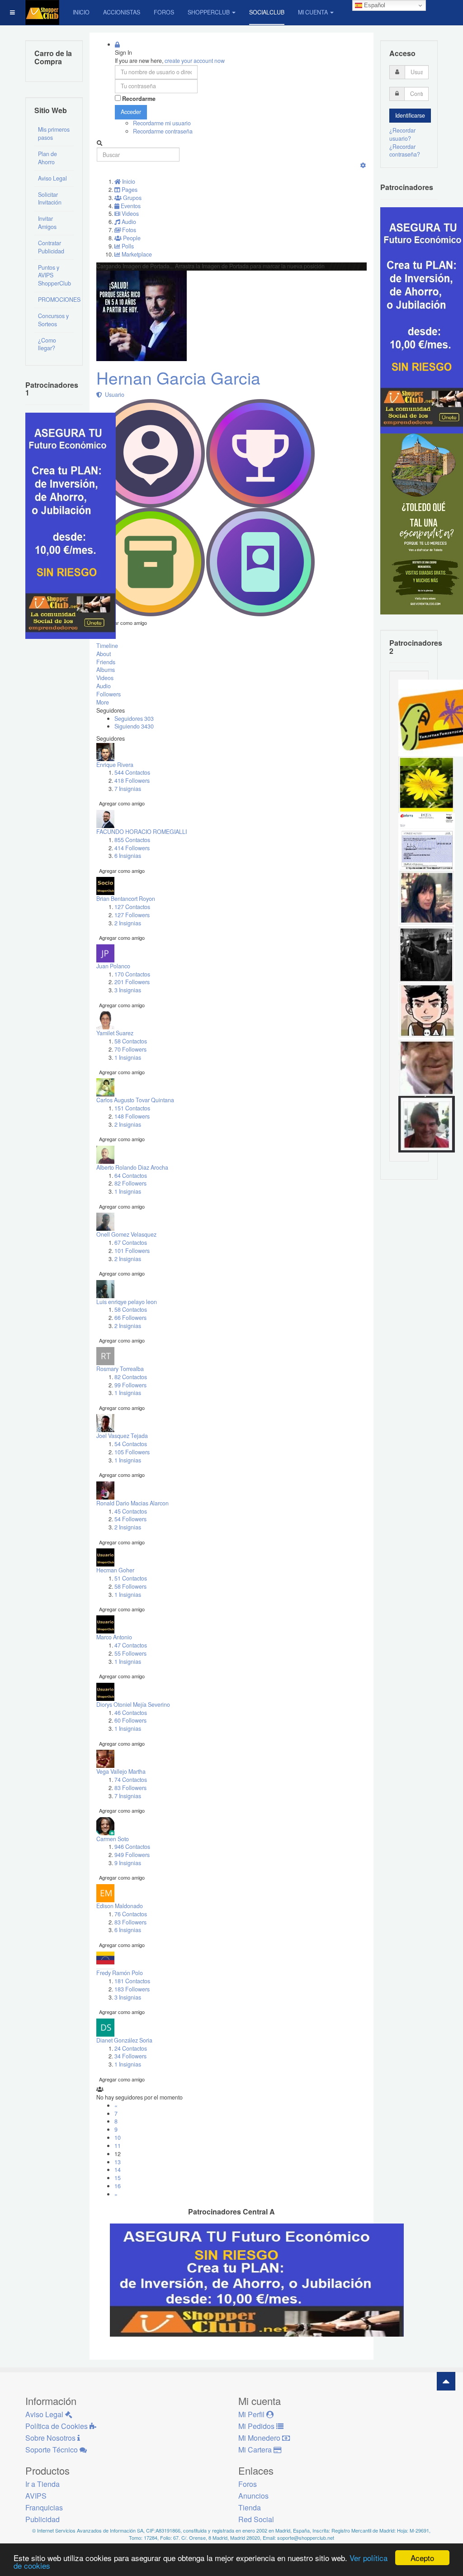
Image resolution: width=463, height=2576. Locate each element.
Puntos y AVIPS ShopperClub (54, 276)
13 (118, 2162)
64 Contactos (131, 1176)
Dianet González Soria (124, 2040)
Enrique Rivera (115, 765)
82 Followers (130, 1183)
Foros (164, 12)
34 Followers (130, 2056)
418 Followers (132, 781)
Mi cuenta (313, 12)
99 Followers (130, 1385)
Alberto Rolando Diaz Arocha (132, 1167)
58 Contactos (131, 1041)
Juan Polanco (113, 966)
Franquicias (44, 2507)
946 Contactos (132, 1847)
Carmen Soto (113, 1839)
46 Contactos (131, 1713)
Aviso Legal (52, 178)
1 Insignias (128, 1057)
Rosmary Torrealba (120, 1369)
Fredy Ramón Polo (120, 1973)
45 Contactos (131, 1511)
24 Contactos (131, 2048)
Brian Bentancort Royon (126, 899)
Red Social (256, 2519)
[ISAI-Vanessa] (427, 841)
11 (118, 2146)
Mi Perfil (252, 2414)
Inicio (81, 12)
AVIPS (36, 2496)
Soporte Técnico (52, 2450)
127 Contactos (132, 907)
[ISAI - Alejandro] (427, 1124)
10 (118, 2138)
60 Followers (130, 1720)
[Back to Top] (446, 2381)
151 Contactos (132, 1108)
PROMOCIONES (56, 300)
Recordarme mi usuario (162, 123)
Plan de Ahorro (47, 158)
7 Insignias (128, 789)
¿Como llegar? (47, 344)
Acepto (422, 2558)
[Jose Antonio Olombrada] (71, 525)
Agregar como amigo (124, 623)
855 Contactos (132, 840)
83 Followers (130, 1788)
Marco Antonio (114, 1637)
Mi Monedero (260, 2438)
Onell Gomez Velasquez (126, 1234)
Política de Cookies (57, 2426)
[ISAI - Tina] (427, 784)
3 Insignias (128, 990)
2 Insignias (128, 923)
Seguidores (134, 719)
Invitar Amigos (47, 223)
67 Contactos (131, 1243)
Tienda (250, 2507)
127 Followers (132, 915)
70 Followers (130, 1049)
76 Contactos (131, 1914)
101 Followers (132, 1251)
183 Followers (132, 1989)
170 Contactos (132, 974)
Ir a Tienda (43, 2484)
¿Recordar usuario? (402, 134)
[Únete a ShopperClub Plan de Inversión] (257, 2279)
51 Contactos (131, 1578)
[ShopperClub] (42, 12)
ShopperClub (209, 12)
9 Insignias (128, 1863)
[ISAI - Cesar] (427, 1010)
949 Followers (132, 1855)
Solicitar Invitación (50, 199)
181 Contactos (132, 1981)
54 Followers (130, 1519)
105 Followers (132, 1452)
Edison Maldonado (120, 1906)
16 (118, 2186)
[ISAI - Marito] (427, 954)
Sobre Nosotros (51, 2438)
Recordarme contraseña (163, 131)
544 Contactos (132, 772)
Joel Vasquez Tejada (122, 1436)
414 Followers (132, 848)
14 (118, 2170)
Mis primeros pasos (54, 133)
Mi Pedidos (257, 2426)
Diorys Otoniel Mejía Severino (133, 1705)
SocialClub (267, 12)
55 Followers (130, 1653)
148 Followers (132, 1116)
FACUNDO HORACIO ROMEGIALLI (142, 832)
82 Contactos (131, 1377)
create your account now (195, 61)
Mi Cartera (256, 2450)
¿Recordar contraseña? (405, 151)
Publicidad (43, 2519)
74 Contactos (131, 1780)
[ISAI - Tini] (427, 897)
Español (374, 5)
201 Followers (132, 982)
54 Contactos (131, 1444)
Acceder (131, 112)
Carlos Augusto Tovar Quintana (135, 1100)
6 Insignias (128, 856)
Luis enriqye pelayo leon (127, 1302)
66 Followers (130, 1318)
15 (118, 2178)
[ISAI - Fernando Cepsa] (427, 1067)
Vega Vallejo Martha (121, 1771)
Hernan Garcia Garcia (178, 378)
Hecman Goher (115, 1570)
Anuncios (253, 2496)
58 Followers (130, 1586)
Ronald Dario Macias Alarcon (132, 1503)
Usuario (113, 395)
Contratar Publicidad (51, 247)
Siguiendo (134, 726)
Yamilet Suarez (115, 1033)
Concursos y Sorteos (53, 320)
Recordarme (139, 99)
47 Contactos (131, 1645)
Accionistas (122, 12)
